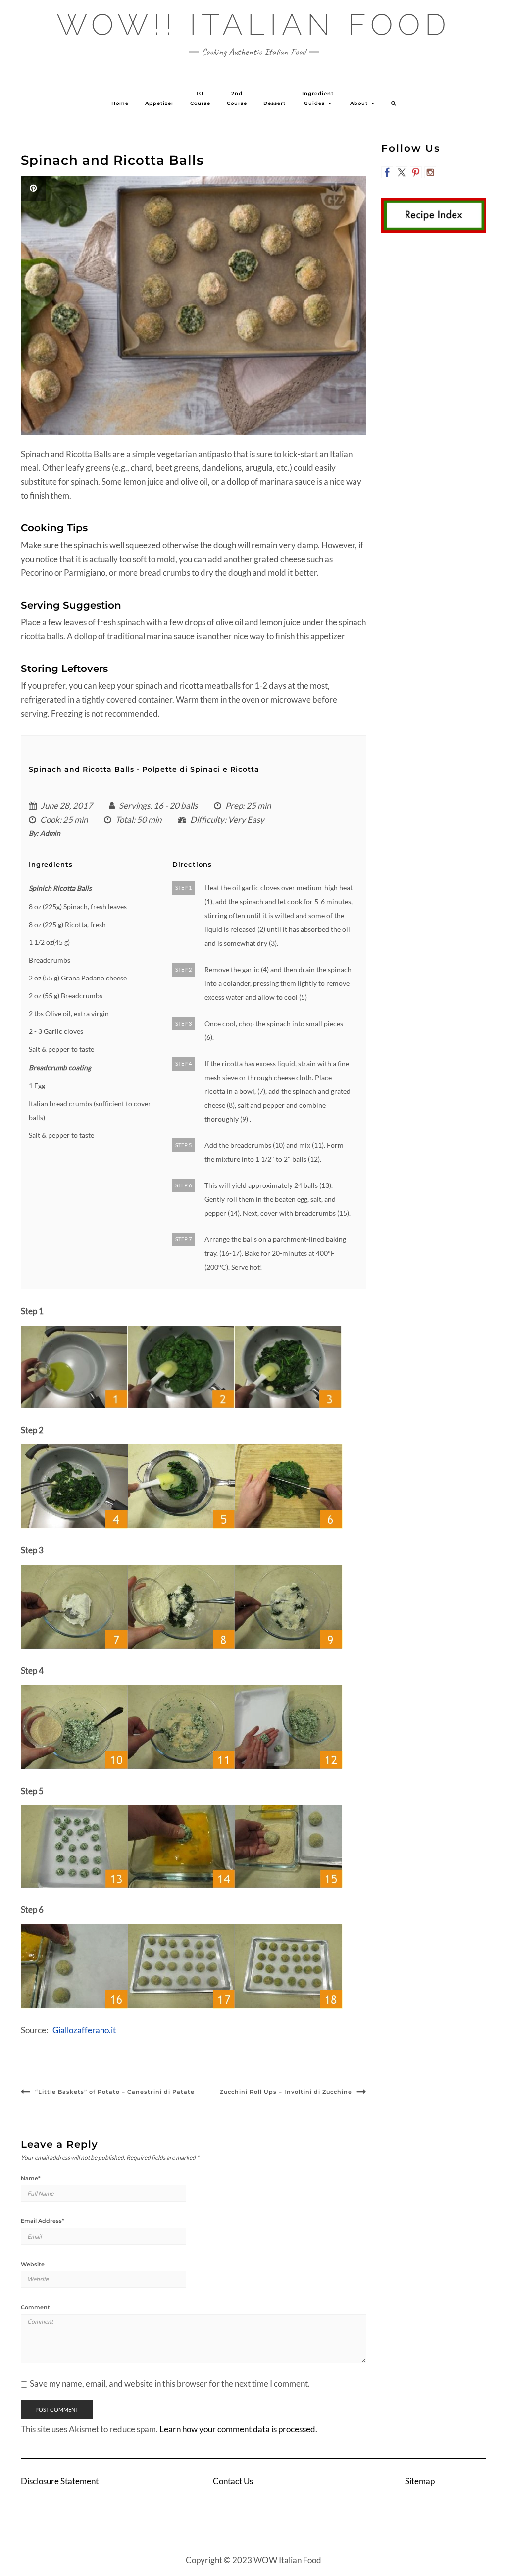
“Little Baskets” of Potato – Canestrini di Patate (115, 2092)
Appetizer (159, 103)
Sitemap (420, 2481)
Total (124, 819)
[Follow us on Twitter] (402, 172)
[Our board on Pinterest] (416, 172)
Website (33, 2264)
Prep (234, 805)
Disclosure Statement (60, 2481)
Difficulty (207, 819)
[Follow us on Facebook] (387, 172)
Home (120, 103)
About (360, 103)
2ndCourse (237, 98)
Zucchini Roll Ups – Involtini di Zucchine (286, 2092)
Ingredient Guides (318, 98)
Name (31, 2178)
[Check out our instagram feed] (430, 172)
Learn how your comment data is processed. (238, 2429)
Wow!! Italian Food (254, 25)
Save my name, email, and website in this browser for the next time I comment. (170, 2384)
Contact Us (233, 2481)
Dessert (275, 103)
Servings (134, 805)
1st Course (200, 98)
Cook (50, 819)
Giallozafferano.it (84, 2030)
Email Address (43, 2221)
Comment (35, 2307)
